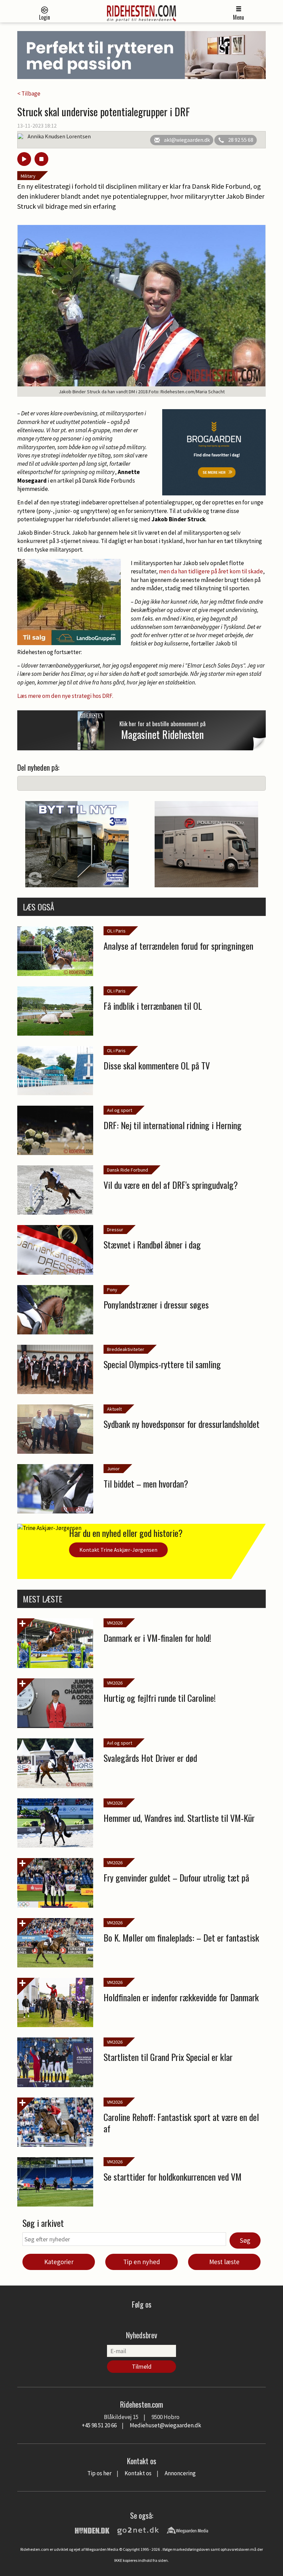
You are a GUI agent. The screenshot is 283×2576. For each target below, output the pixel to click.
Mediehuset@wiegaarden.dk (165, 2425)
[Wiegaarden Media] (187, 2530)
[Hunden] (92, 2530)
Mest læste (224, 2262)
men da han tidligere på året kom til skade (211, 571)
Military (28, 176)
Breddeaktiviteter (126, 1349)
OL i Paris (116, 931)
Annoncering (180, 2473)
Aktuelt (114, 1409)
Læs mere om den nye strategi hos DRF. (65, 696)
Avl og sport (120, 1110)
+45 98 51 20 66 (99, 2425)
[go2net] (138, 2530)
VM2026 (115, 1623)
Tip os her (99, 2473)
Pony (112, 1290)
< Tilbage (29, 93)
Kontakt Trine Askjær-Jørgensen (118, 1550)
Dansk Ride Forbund (128, 1170)
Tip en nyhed (142, 2262)
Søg (245, 2240)
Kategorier (59, 2262)
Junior (113, 1469)
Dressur (115, 1230)
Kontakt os (138, 2473)
